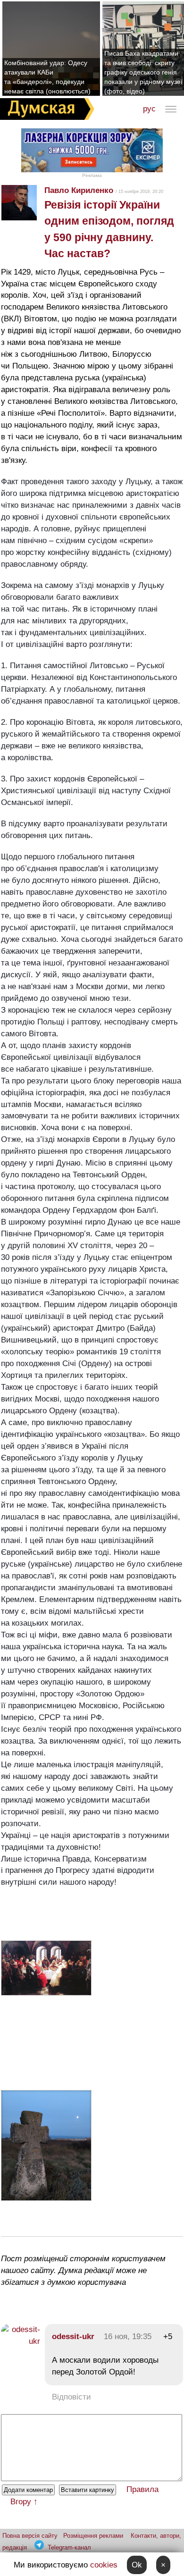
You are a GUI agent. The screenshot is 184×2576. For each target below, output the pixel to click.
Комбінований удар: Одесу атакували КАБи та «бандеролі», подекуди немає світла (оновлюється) (47, 77)
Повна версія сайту (30, 2536)
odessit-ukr (73, 2337)
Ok (137, 2565)
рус (149, 109)
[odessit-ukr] (21, 2341)
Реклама (92, 175)
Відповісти (71, 2397)
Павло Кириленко (79, 190)
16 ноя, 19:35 (128, 2337)
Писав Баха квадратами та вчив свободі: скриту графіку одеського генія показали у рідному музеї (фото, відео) (143, 72)
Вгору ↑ (24, 2502)
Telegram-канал (69, 2547)
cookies (104, 2565)
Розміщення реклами (93, 2536)
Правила (142, 2489)
